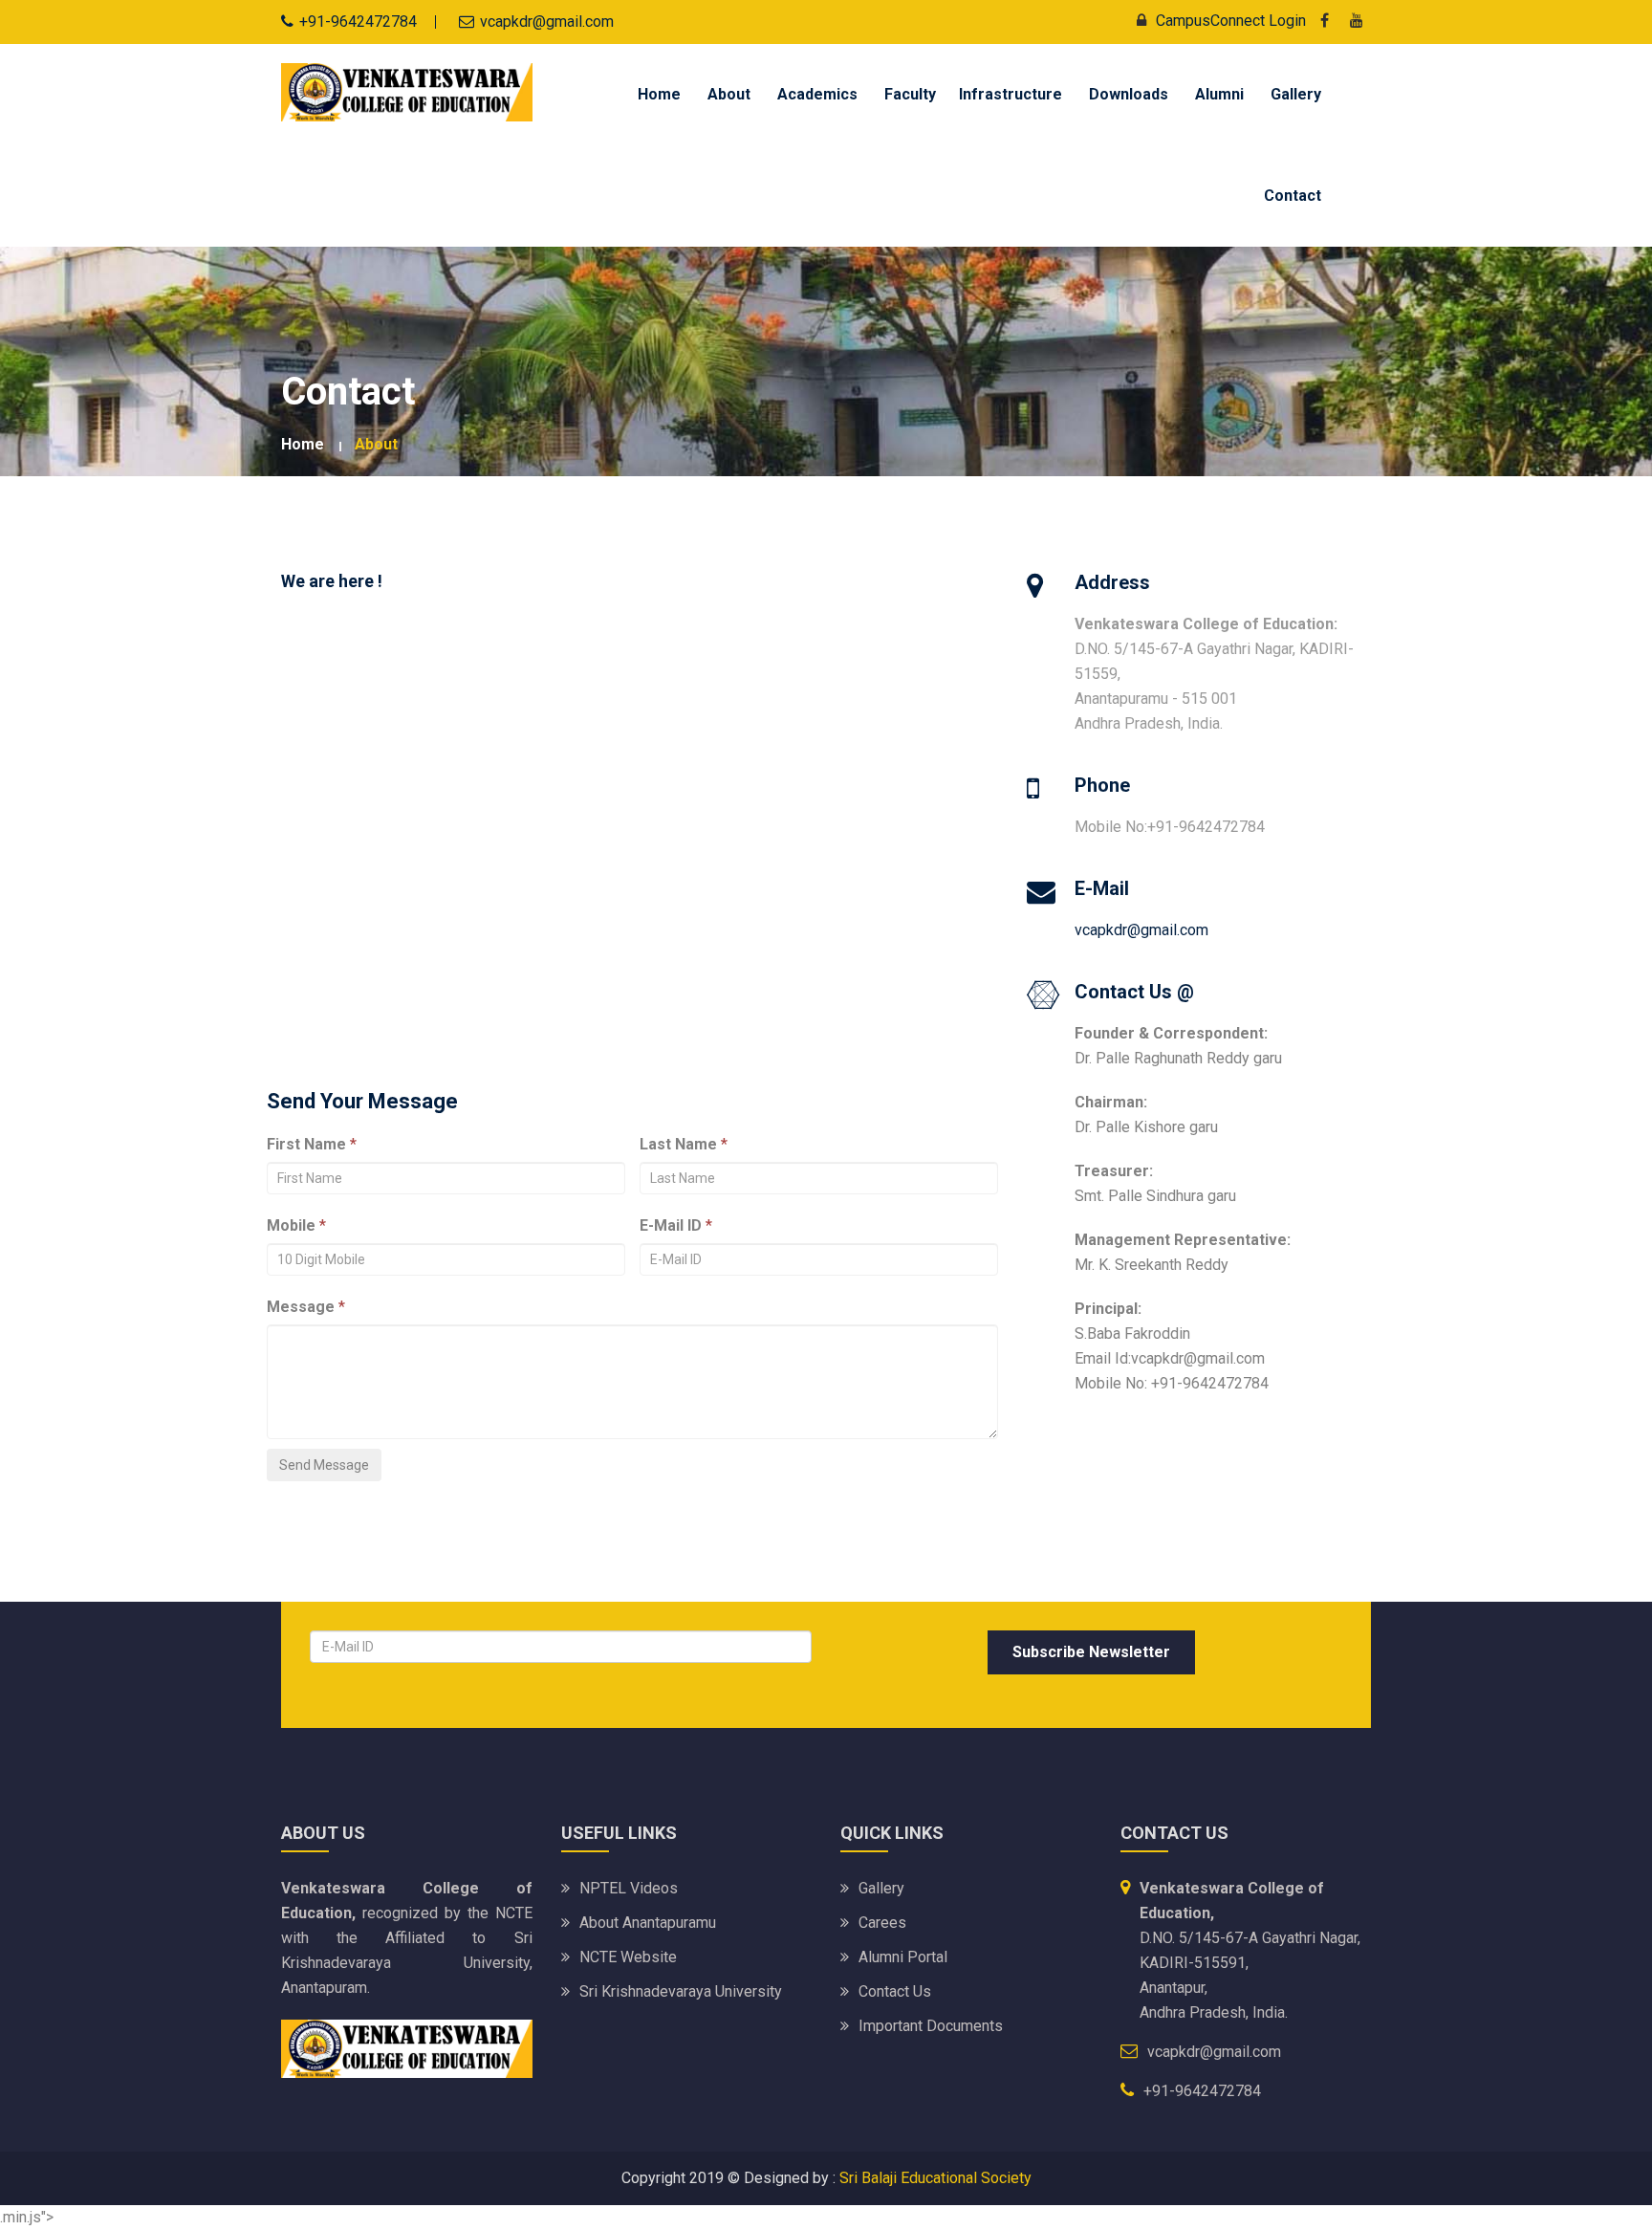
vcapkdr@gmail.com (1141, 930)
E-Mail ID (671, 1225)
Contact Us (895, 1991)
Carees (882, 1923)
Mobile (291, 1225)
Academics (817, 94)
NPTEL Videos (629, 1888)
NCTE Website (628, 1957)
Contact (1293, 196)
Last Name (678, 1144)
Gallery (1296, 94)
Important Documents (931, 2026)
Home (659, 94)
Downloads (1129, 94)
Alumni (1219, 94)
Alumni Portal (903, 1957)
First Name (306, 1144)
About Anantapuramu (648, 1923)
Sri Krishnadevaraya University (681, 1991)
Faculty (910, 94)
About (729, 94)
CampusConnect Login (1231, 21)
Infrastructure (1011, 94)
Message (301, 1307)
